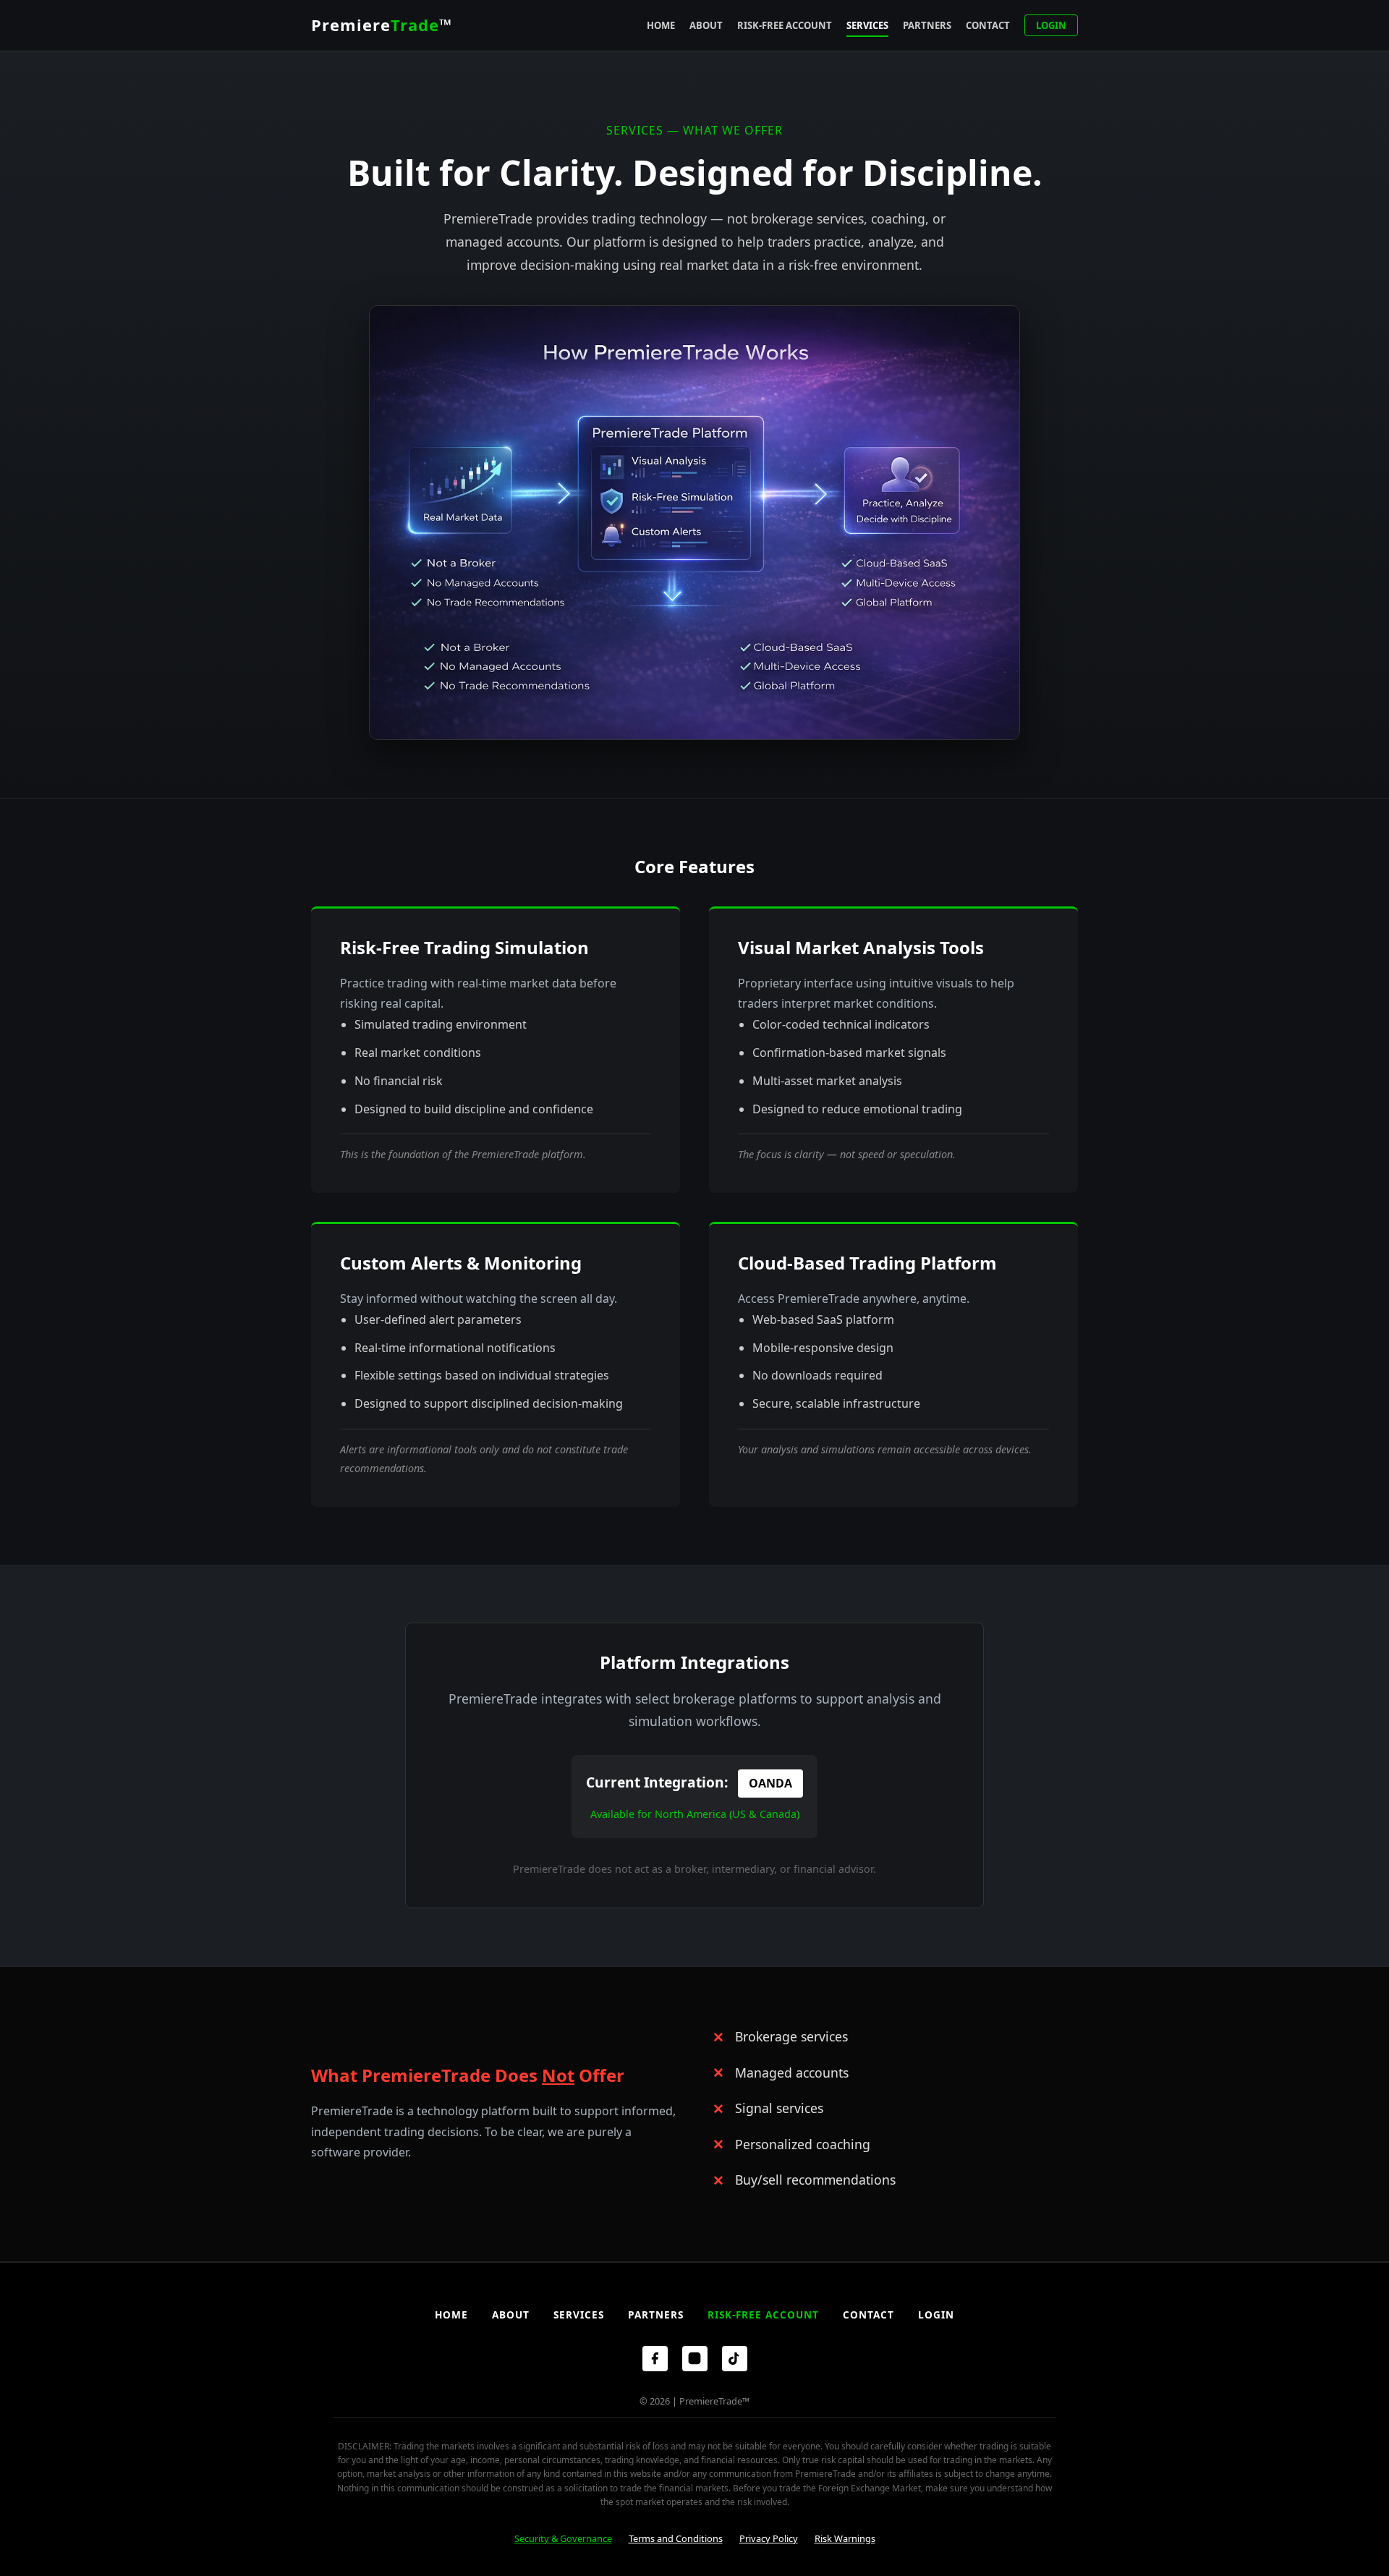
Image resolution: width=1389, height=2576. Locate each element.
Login (1051, 25)
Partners (927, 25)
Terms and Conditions (676, 2538)
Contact (988, 25)
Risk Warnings (845, 2538)
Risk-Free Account (785, 25)
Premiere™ (382, 25)
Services (867, 25)
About (706, 25)
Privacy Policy (769, 2538)
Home (661, 25)
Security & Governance (563, 2538)
